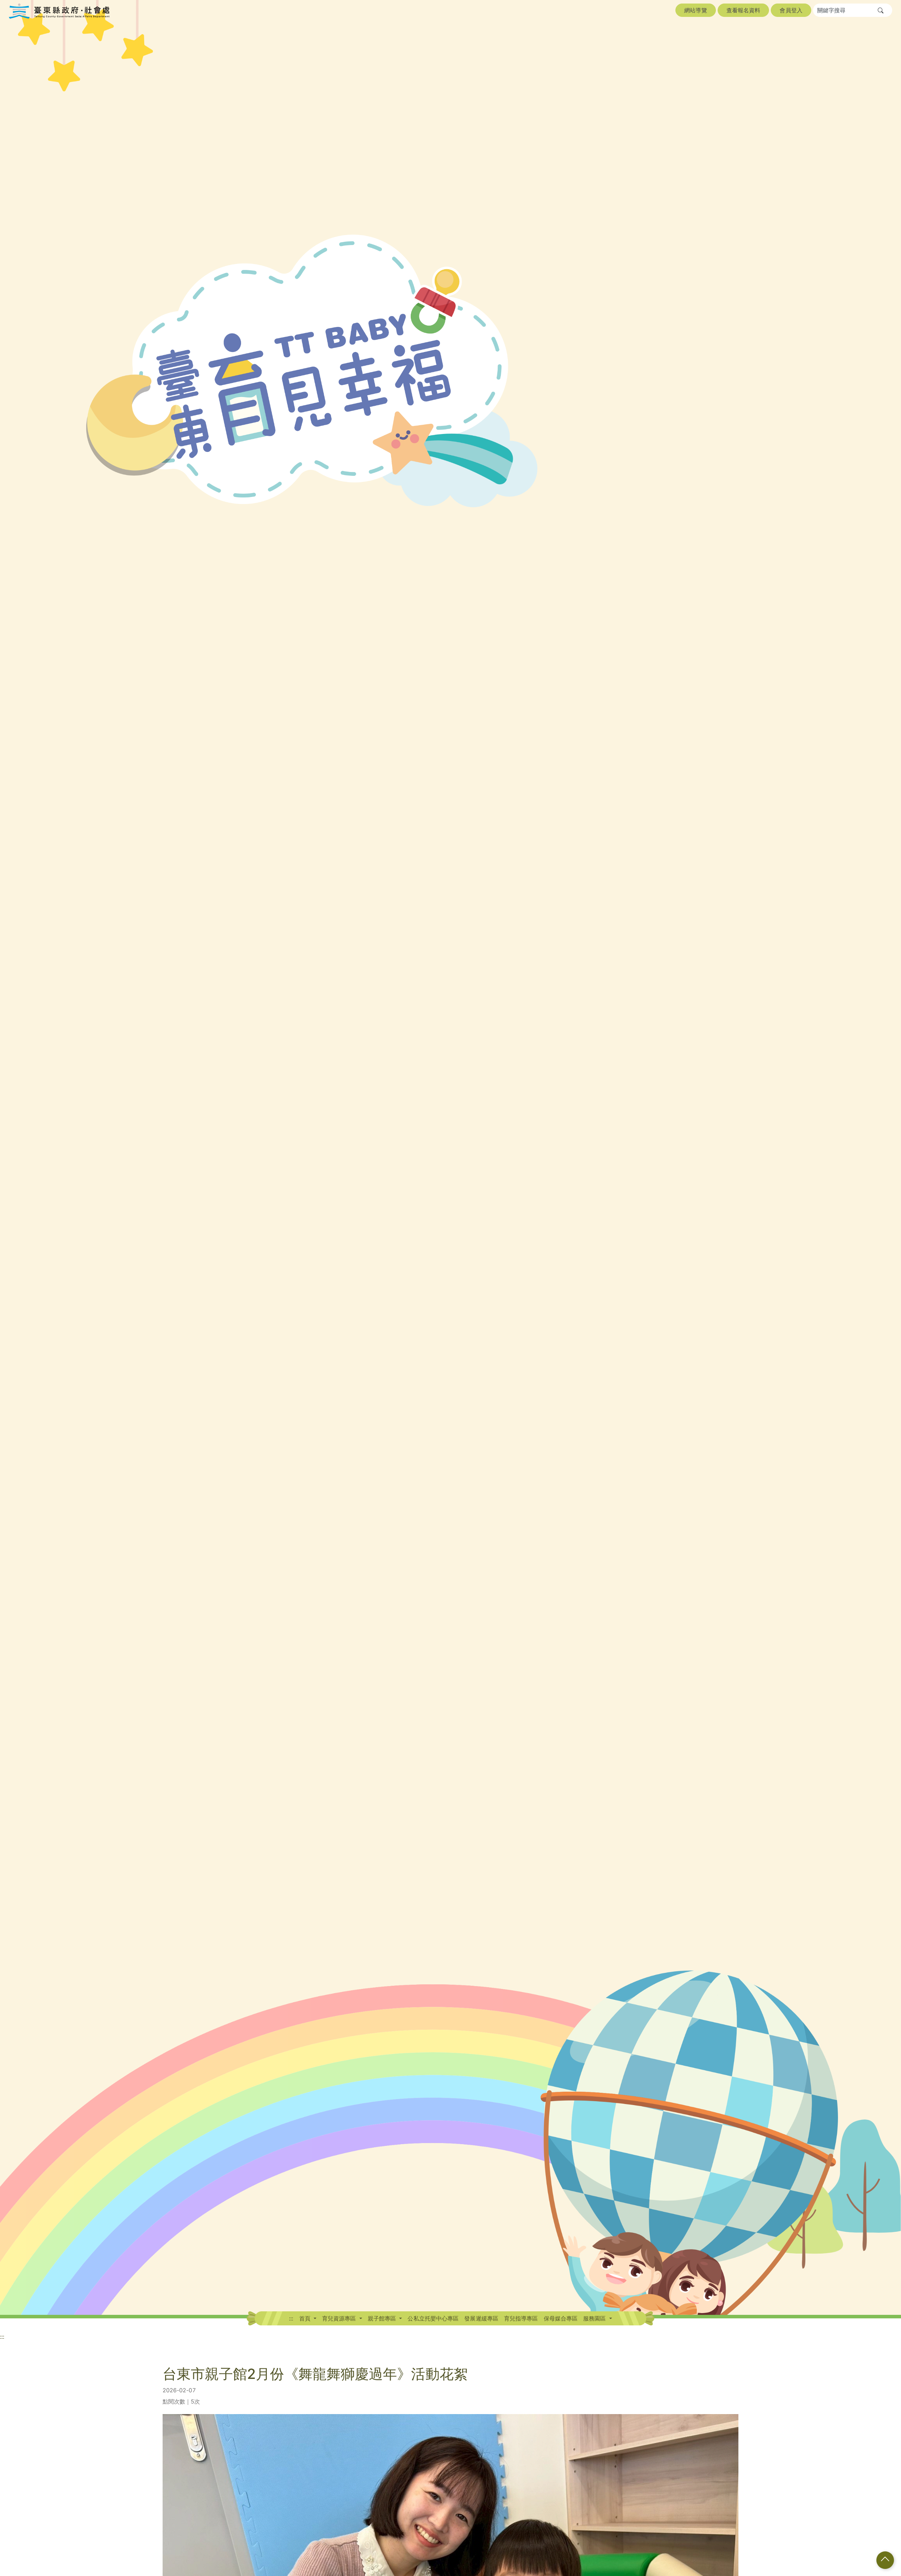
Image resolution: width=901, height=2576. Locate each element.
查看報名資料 (744, 10)
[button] (881, 11)
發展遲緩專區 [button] (481, 2318)
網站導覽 (695, 10)
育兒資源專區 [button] (340, 2318)
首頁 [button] (306, 2318)
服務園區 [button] (596, 2318)
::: (291, 2318)
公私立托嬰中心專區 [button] (433, 2318)
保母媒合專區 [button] (561, 2318)
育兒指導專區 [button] (521, 2318)
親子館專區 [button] (383, 2318)
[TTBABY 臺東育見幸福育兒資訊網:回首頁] (59, 11)
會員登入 (791, 10)
